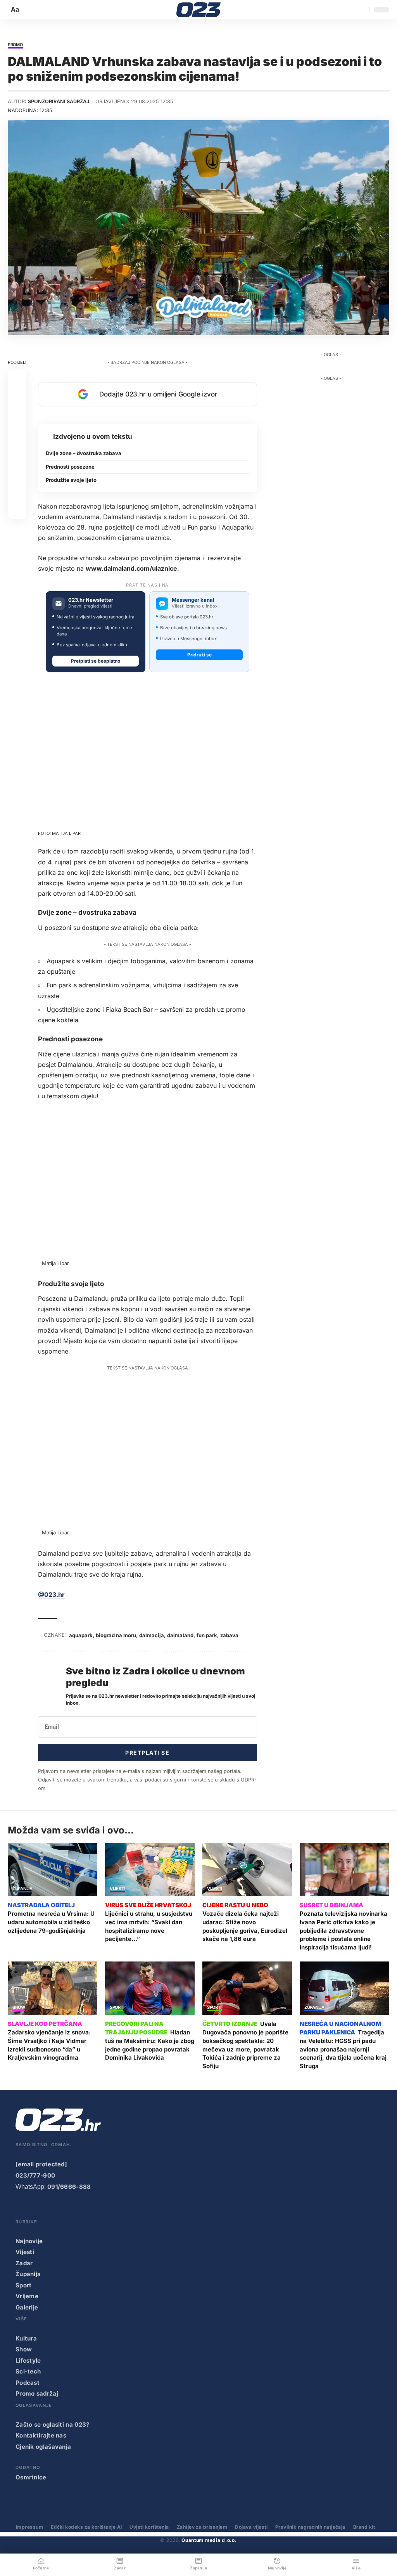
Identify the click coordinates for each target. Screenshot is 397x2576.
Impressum (29, 2527)
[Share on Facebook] (17, 379)
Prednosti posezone (70, 467)
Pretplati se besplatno (96, 661)
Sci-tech (28, 2371)
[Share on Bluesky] (17, 491)
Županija (22, 1889)
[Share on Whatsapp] (17, 417)
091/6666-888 (69, 2187)
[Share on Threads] (17, 473)
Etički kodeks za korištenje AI (86, 2527)
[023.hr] (199, 10)
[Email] (17, 510)
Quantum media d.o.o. (209, 2540)
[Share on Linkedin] (17, 435)
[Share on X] (17, 398)
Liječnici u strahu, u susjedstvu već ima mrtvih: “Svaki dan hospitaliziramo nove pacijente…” (149, 1926)
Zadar (24, 2263)
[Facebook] (21, 2208)
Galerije (27, 2307)
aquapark (81, 1635)
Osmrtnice (31, 2477)
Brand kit (364, 2527)
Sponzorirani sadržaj (59, 101)
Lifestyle (28, 2360)
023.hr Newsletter (91, 600)
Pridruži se (199, 655)
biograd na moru (116, 1635)
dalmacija (152, 1635)
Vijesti (117, 1889)
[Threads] (114, 2208)
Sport (117, 2008)
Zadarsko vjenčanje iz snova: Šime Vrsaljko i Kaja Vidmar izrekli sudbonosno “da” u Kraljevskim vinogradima (49, 2045)
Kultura (26, 2338)
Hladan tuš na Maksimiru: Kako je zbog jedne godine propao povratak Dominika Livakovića (150, 2045)
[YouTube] (36, 2208)
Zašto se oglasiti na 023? (53, 2425)
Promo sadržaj (37, 2393)
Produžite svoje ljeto (71, 480)
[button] (16, 10)
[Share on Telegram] (17, 454)
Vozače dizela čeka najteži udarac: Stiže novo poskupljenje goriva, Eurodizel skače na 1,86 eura (245, 1926)
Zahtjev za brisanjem (202, 2527)
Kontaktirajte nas (41, 2435)
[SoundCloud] (83, 2208)
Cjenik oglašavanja (43, 2447)
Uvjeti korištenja (149, 2527)
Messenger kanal (193, 600)
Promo (15, 45)
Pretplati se (147, 1753)
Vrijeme (27, 2296)
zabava (229, 1635)
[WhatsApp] (99, 2208)
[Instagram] (52, 2208)
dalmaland (180, 1635)
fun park (207, 1635)
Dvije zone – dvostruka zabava (84, 453)
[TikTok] (67, 2208)
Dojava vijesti (251, 2527)
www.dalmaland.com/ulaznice (131, 568)
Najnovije (29, 2241)
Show (311, 1889)
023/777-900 (35, 2175)
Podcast (28, 2383)
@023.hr (51, 1594)
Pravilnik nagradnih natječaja (310, 2527)
